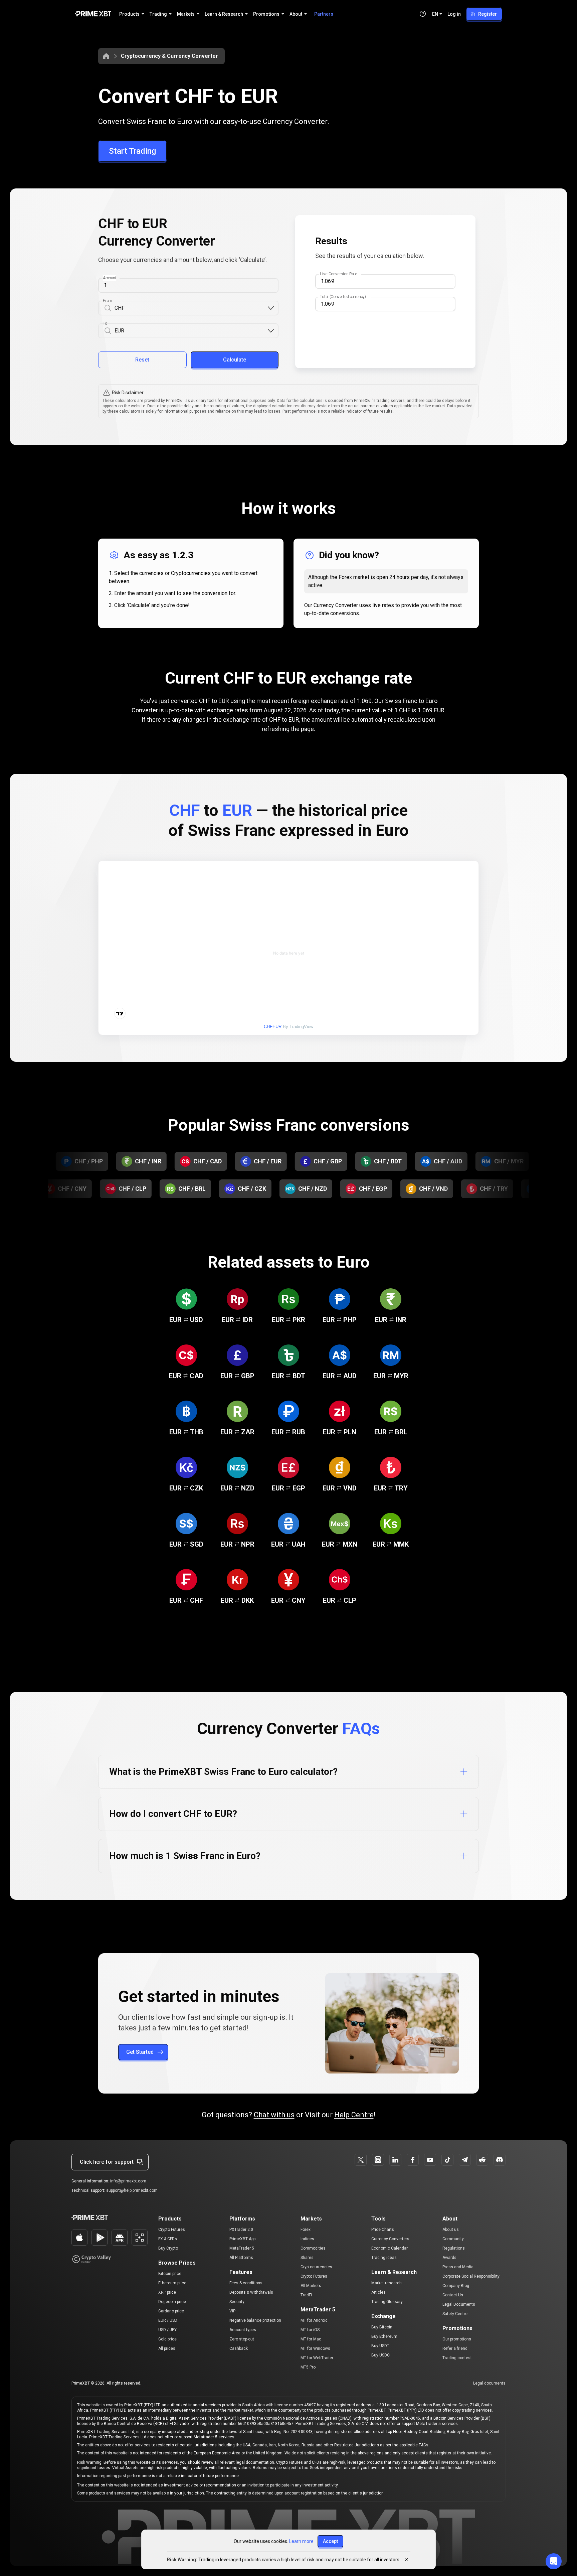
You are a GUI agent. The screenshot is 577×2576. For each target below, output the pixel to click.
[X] (361, 2160)
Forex (306, 2230)
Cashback (239, 2348)
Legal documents (489, 2383)
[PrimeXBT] (93, 14)
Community (453, 2239)
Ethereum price (172, 2283)
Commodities (313, 2248)
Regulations (454, 2248)
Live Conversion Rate (339, 274)
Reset (142, 360)
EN (435, 14)
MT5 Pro (308, 2367)
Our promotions (457, 2339)
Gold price (167, 2339)
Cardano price (171, 2311)
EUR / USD (168, 2320)
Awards (449, 2258)
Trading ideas (384, 2258)
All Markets (311, 2286)
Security (237, 2302)
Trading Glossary (387, 2302)
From (107, 301)
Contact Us (453, 2295)
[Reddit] (482, 2160)
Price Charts (383, 2230)
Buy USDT (380, 2346)
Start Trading (132, 151)
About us (451, 2230)
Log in (454, 14)
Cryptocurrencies (316, 2267)
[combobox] (191, 308)
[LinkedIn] (395, 2160)
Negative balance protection (255, 2320)
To (105, 323)
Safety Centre (455, 2314)
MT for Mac (311, 2339)
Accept (330, 2541)
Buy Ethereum (384, 2336)
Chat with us (274, 2115)
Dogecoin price (172, 2302)
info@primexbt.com (128, 2181)
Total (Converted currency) (343, 297)
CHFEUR (273, 1027)
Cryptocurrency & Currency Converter (169, 56)
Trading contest (457, 2358)
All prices (167, 2348)
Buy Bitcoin (382, 2327)
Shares (307, 2258)
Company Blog (456, 2286)
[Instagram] (378, 2160)
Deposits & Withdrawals (251, 2292)
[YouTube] (430, 2160)
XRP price (167, 2292)
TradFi (306, 2295)
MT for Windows (315, 2348)
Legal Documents (459, 2304)
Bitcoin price (170, 2274)
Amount (110, 278)
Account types (243, 2330)
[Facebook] (413, 2160)
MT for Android (314, 2320)
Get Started (140, 2052)
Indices (307, 2239)
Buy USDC (380, 2355)
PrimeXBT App (242, 2239)
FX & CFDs (168, 2239)
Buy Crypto (168, 2248)
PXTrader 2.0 (241, 2230)
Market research (387, 2283)
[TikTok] (447, 2160)
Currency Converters (390, 2239)
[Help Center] (423, 14)
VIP (232, 2311)
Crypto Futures (172, 2230)
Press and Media (458, 2267)
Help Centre (354, 2115)
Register (488, 14)
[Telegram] (465, 2160)
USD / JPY (167, 2330)
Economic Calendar (390, 2248)
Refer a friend (455, 2348)
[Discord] (500, 2160)
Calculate (235, 360)
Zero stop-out (242, 2339)
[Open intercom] (554, 2561)
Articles (378, 2292)
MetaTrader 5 (242, 2248)
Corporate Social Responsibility (471, 2276)
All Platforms (241, 2258)
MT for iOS (310, 2330)
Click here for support (107, 2162)
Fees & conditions (246, 2283)
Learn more (301, 2541)
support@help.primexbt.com (132, 2190)
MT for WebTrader (317, 2358)
